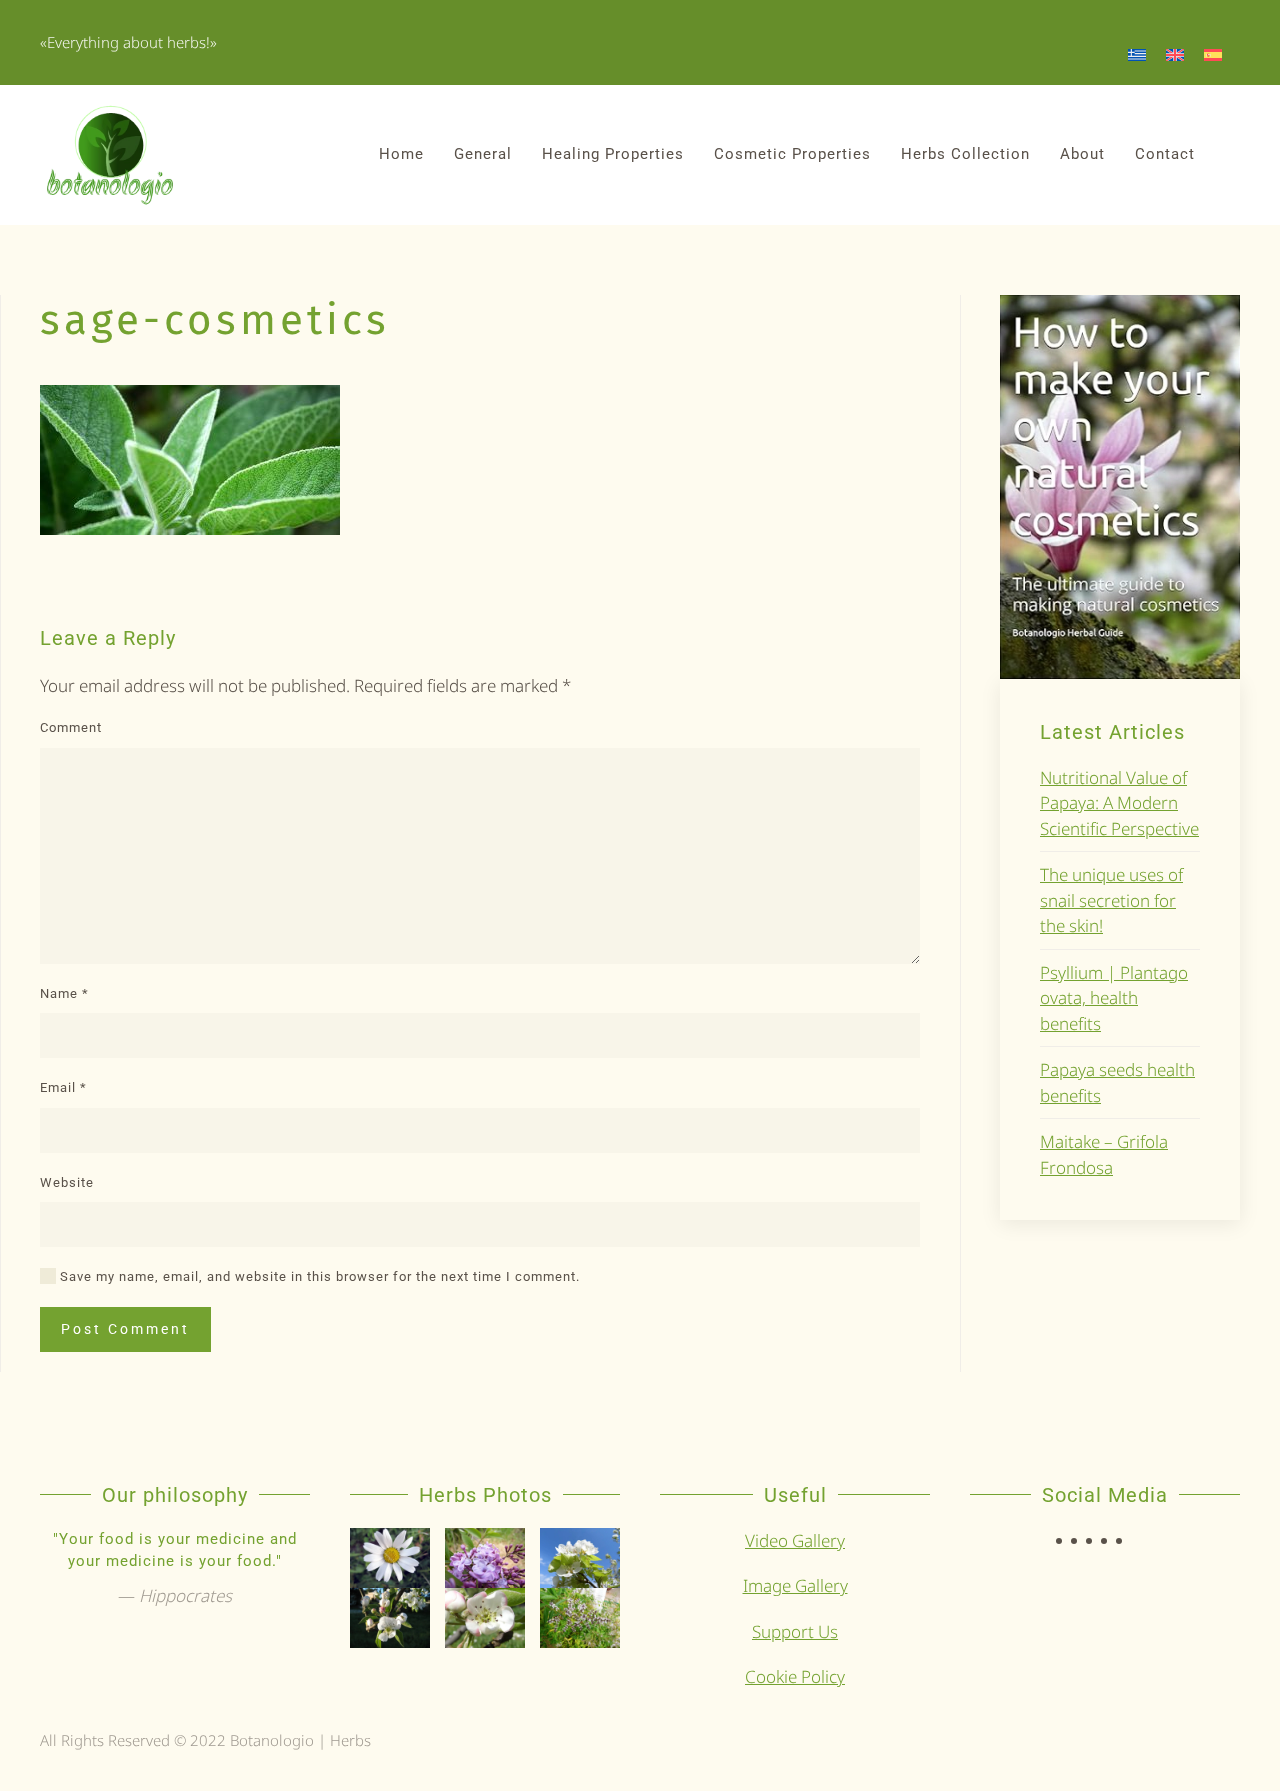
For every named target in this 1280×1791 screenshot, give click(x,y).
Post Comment (125, 1329)
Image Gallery (795, 1585)
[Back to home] (110, 155)
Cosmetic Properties (792, 154)
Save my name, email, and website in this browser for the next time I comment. (318, 1276)
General (483, 154)
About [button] (1082, 154)
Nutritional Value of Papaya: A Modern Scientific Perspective (1119, 803)
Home (401, 154)
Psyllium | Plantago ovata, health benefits (1114, 998)
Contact (1165, 154)
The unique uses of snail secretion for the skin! (1111, 900)
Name (64, 993)
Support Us (795, 1631)
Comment (71, 727)
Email (63, 1087)
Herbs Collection (965, 154)
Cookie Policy (795, 1676)
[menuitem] (1137, 54)
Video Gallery (795, 1540)
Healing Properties (613, 154)
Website (67, 1182)
